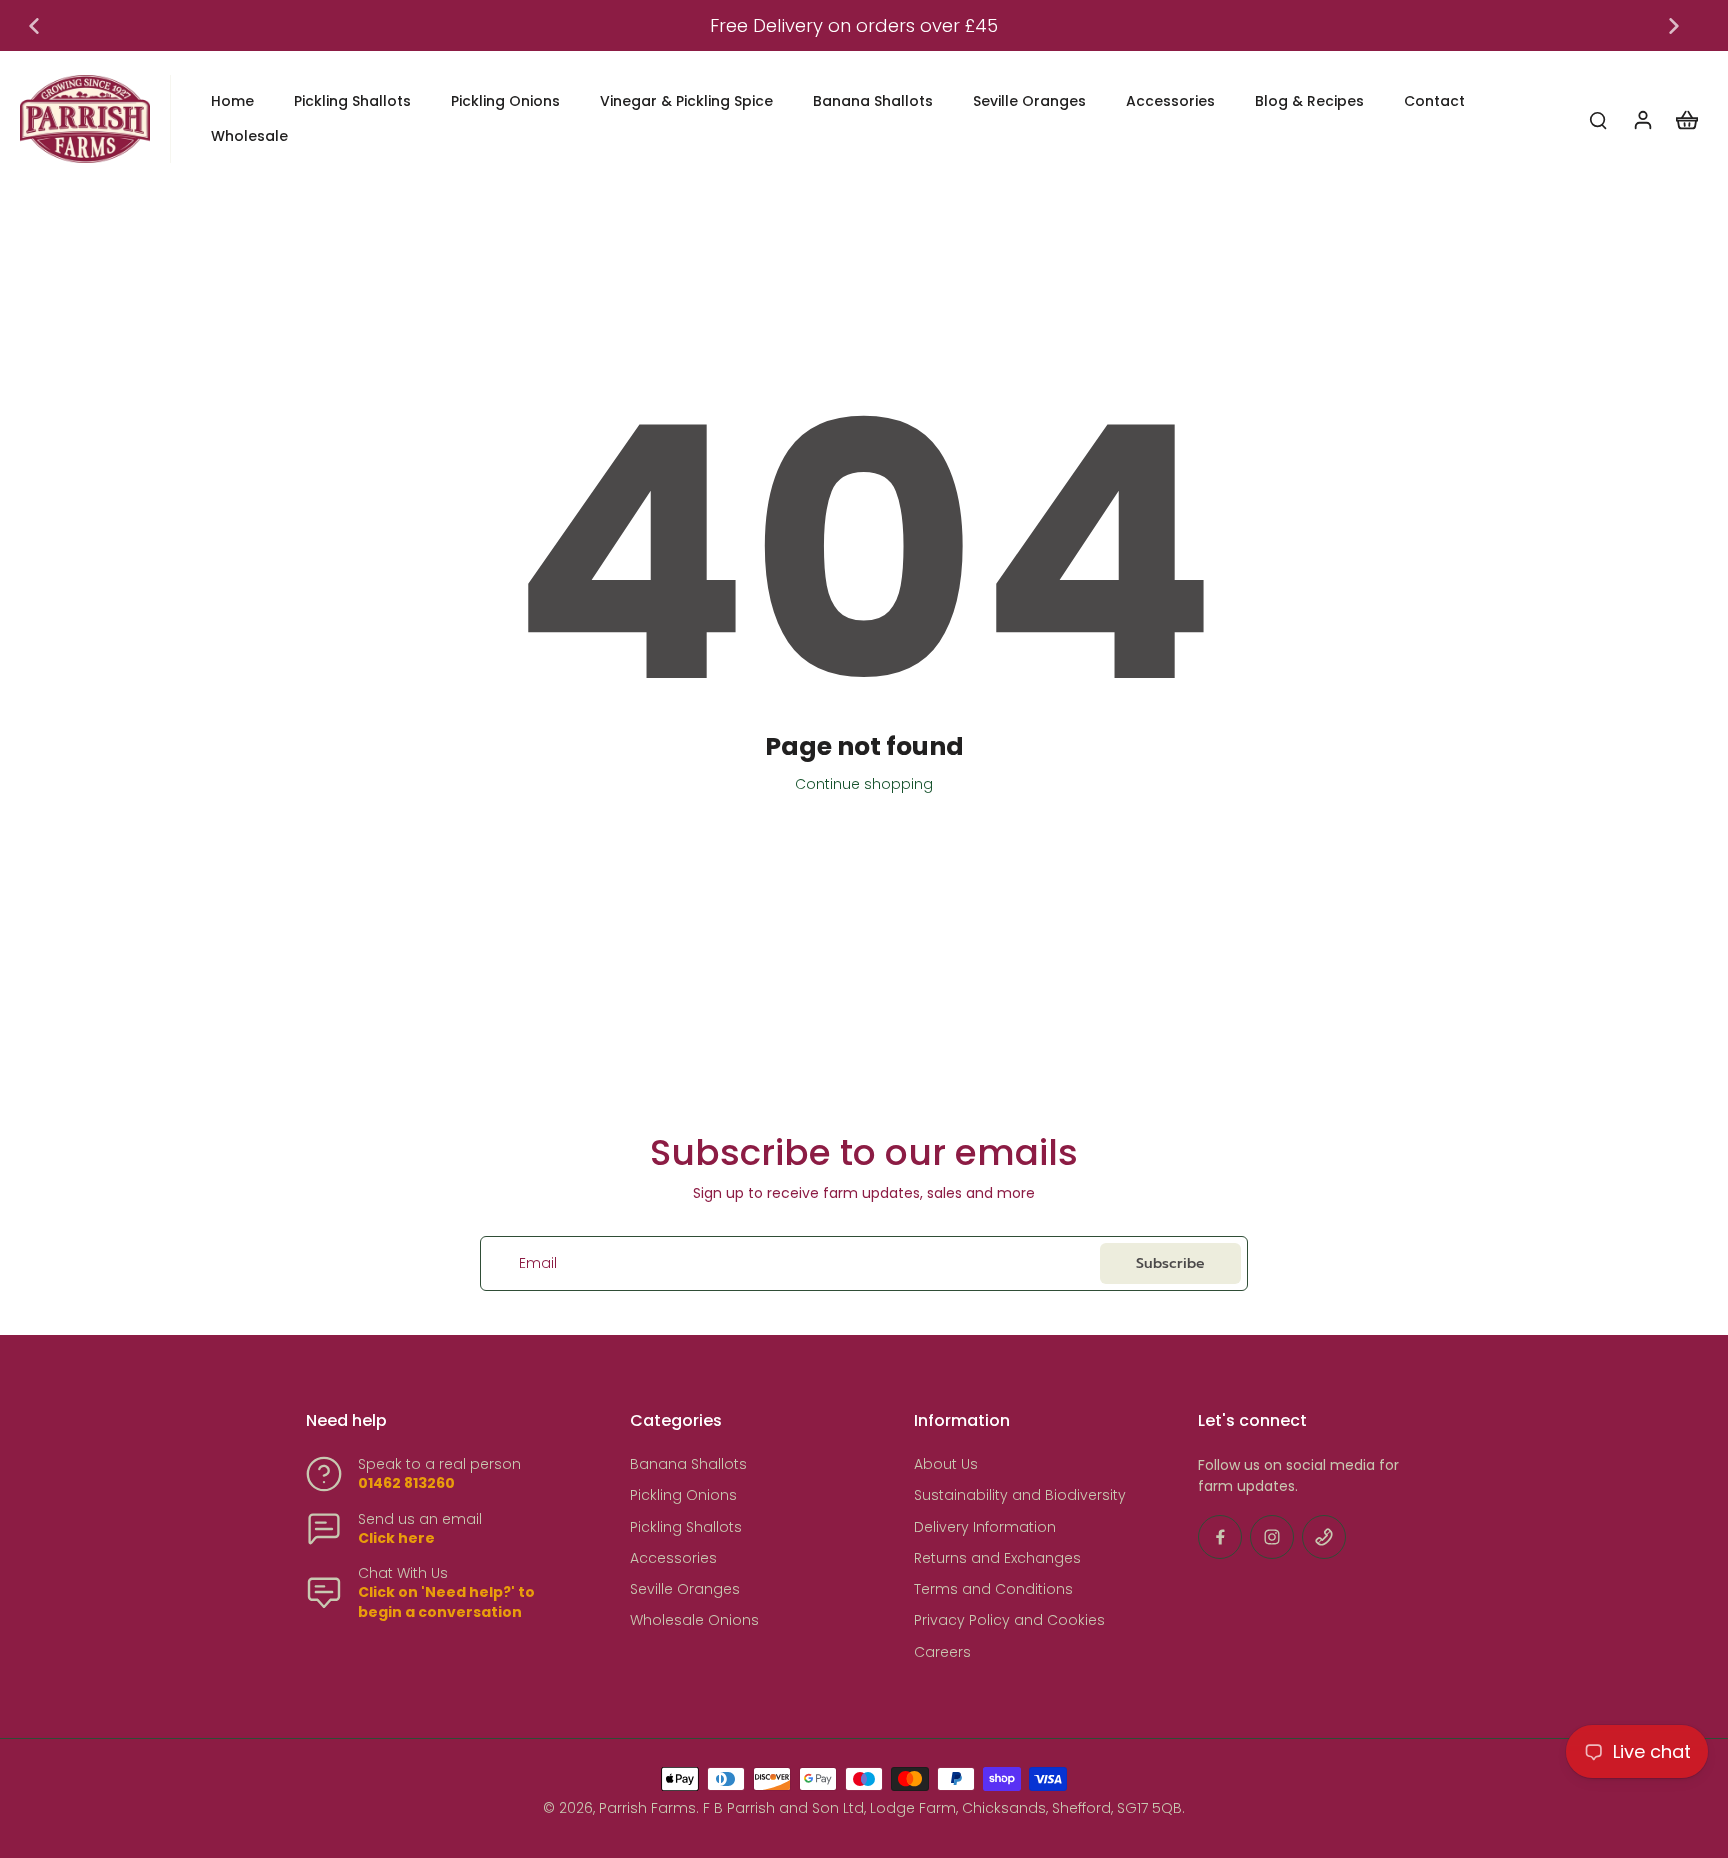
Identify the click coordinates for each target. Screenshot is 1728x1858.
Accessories (673, 1558)
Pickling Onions (683, 1495)
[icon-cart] (1686, 119)
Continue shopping (864, 784)
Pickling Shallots (686, 1527)
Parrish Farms (647, 1808)
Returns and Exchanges (997, 1558)
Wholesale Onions (694, 1620)
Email (538, 1263)
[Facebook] (1220, 1537)
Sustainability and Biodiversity (1020, 1495)
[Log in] (1642, 119)
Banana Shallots (688, 1464)
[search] (1598, 119)
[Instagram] (1272, 1537)
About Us (946, 1464)
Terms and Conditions (993, 1589)
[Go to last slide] (34, 26)
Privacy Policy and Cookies (1009, 1620)
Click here (396, 1538)
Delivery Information (985, 1527)
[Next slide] (1674, 26)
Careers (942, 1652)
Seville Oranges (685, 1589)
